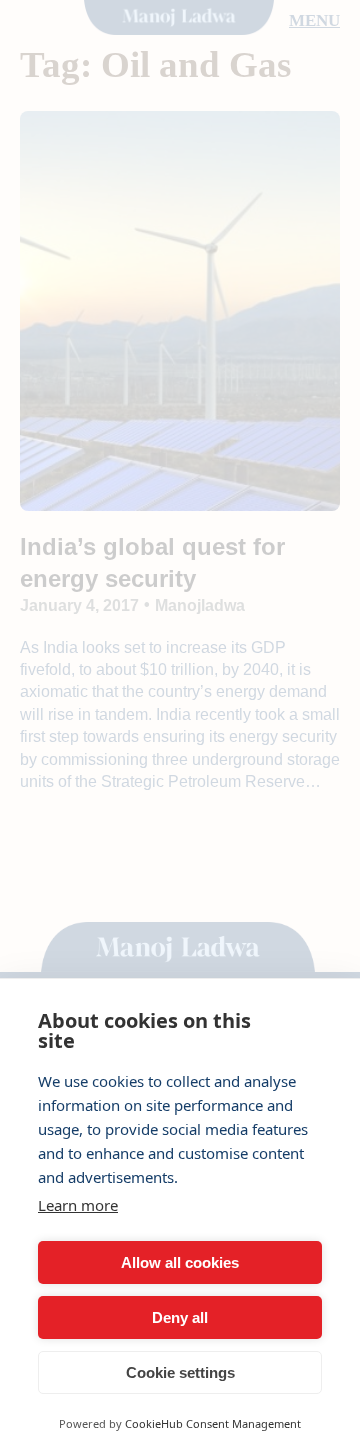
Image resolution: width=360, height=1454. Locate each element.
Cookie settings (180, 1372)
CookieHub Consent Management (213, 1423)
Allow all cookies (180, 1262)
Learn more (78, 1205)
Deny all (180, 1317)
